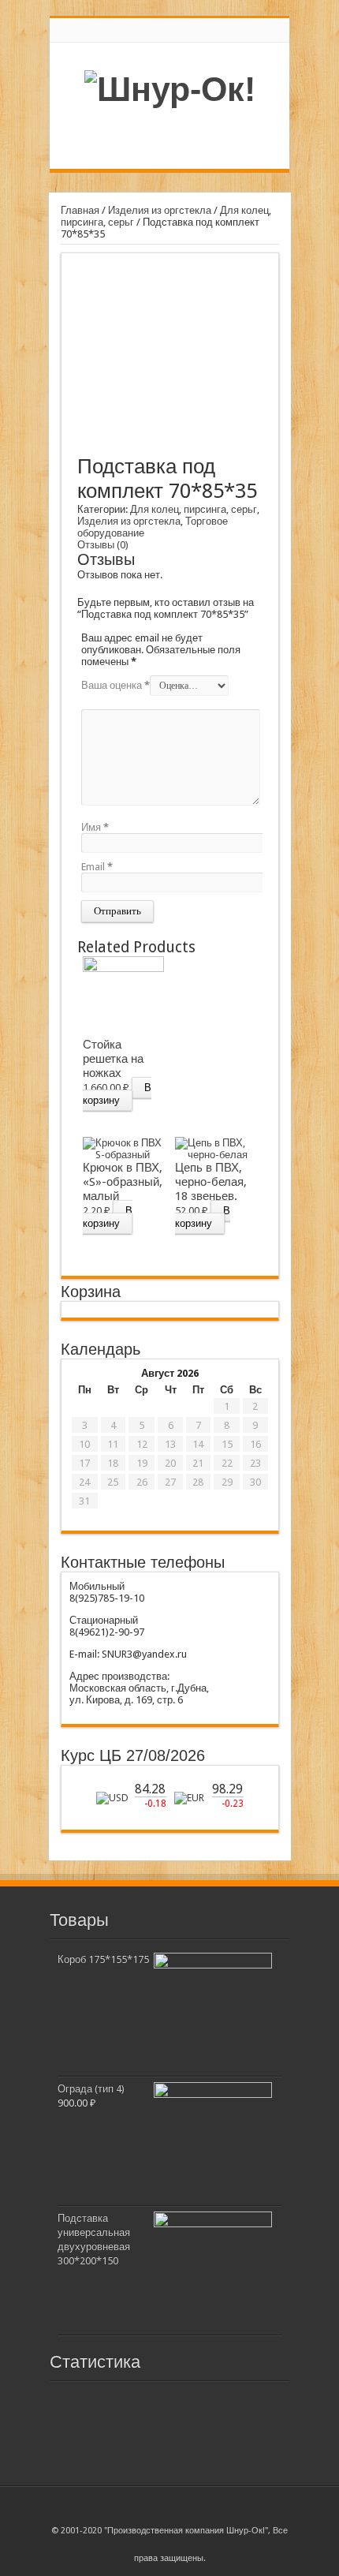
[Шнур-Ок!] (170, 89)
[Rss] (169, 2502)
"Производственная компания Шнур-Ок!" (186, 2531)
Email (97, 867)
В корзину (117, 1094)
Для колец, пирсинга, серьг (194, 509)
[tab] (103, 545)
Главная (80, 210)
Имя (95, 827)
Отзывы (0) (103, 545)
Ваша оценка (115, 685)
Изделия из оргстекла (160, 210)
